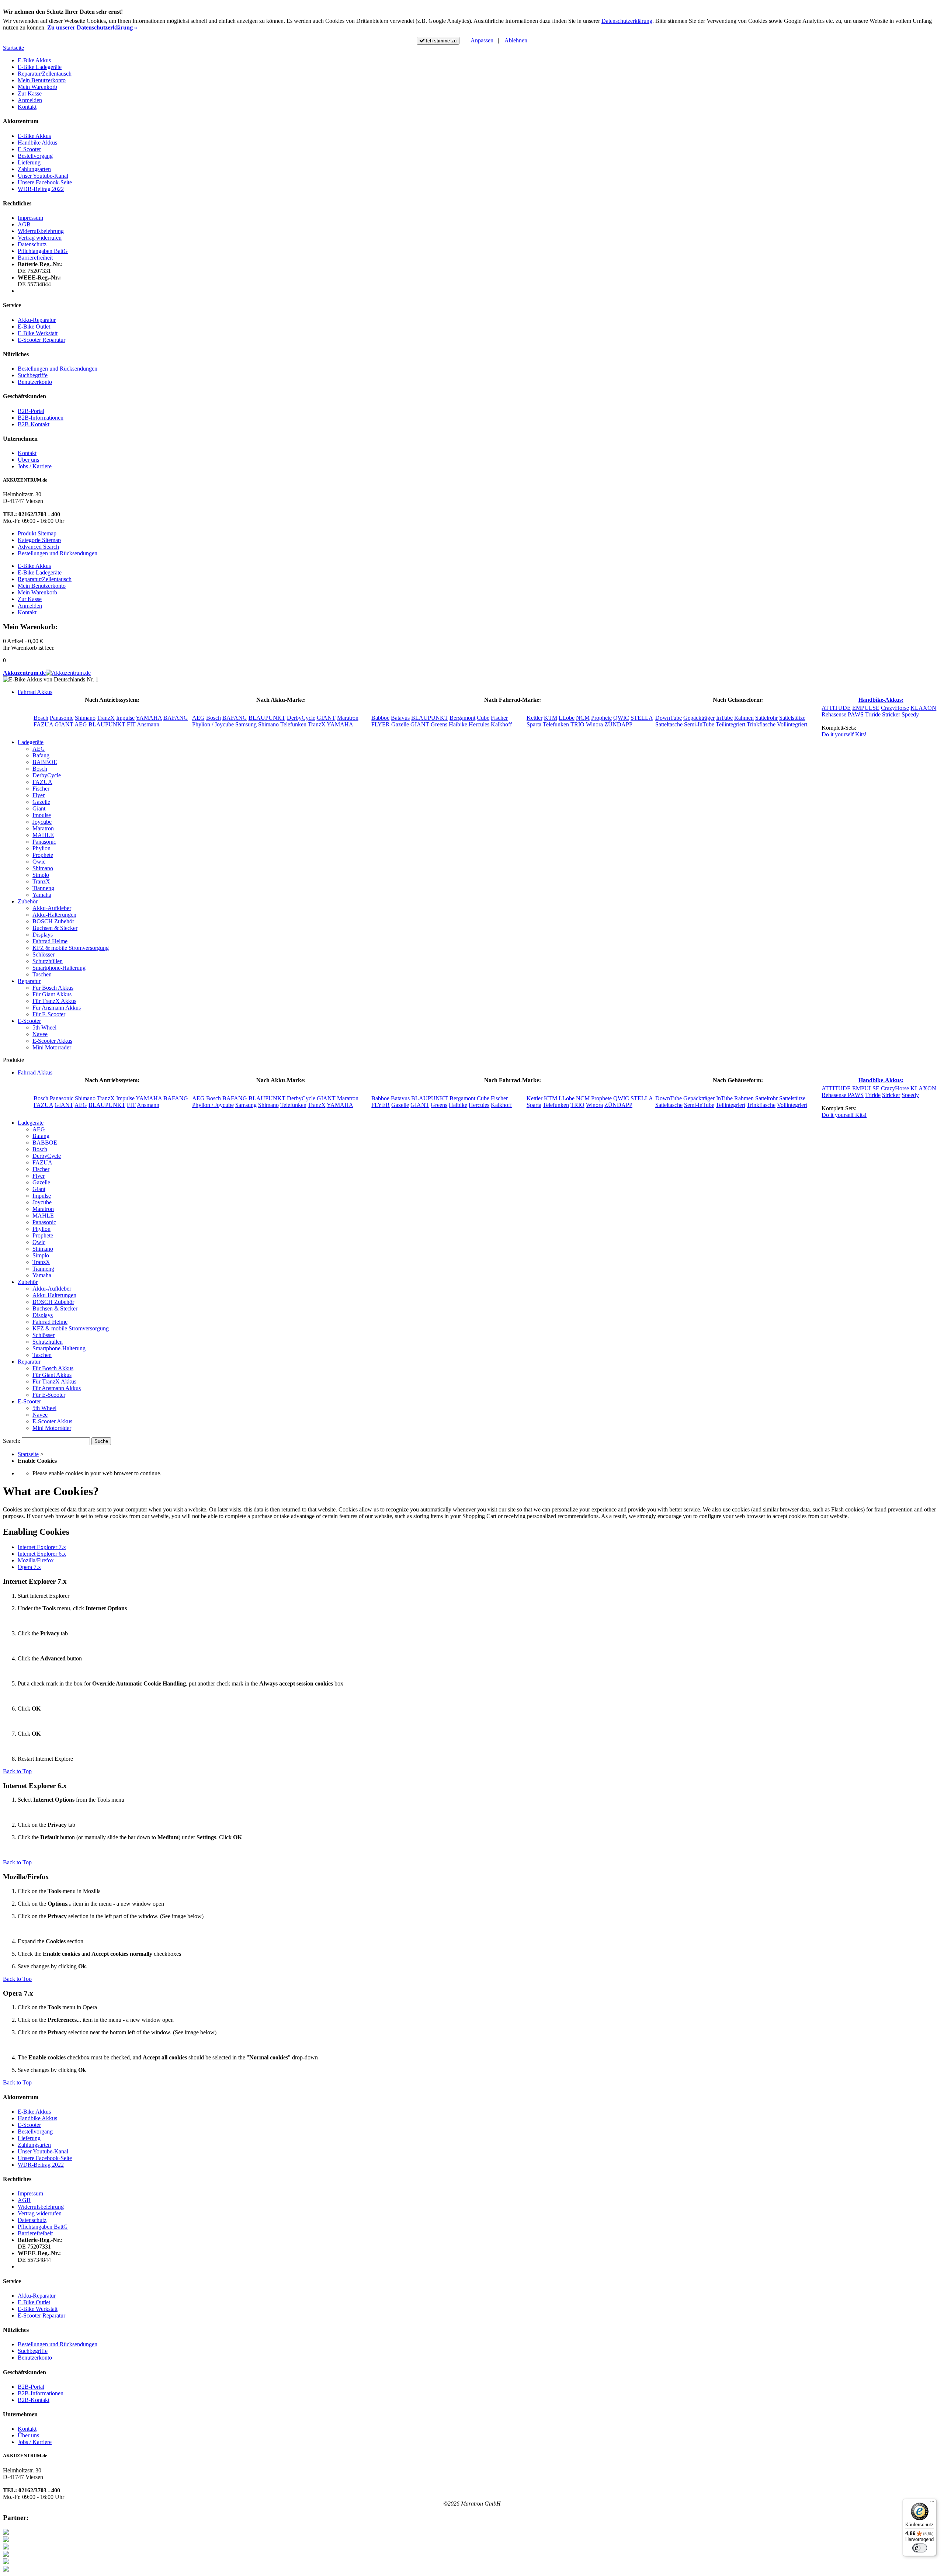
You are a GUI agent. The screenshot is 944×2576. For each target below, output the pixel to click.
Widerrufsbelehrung (41, 231)
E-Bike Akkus (34, 60)
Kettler (535, 718)
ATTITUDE (836, 708)
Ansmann (148, 724)
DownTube (669, 718)
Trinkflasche (761, 724)
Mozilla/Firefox (36, 1560)
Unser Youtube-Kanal (43, 176)
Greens (439, 724)
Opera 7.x (29, 1567)
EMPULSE (866, 708)
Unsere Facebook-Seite (45, 182)
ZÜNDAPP (618, 724)
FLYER (381, 724)
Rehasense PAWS (843, 714)
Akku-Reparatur (37, 320)
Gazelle (400, 724)
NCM (583, 718)
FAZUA (43, 724)
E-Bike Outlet (34, 327)
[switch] (920, 2548)
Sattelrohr (766, 718)
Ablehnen (516, 40)
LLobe (567, 718)
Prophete (601, 718)
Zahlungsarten (34, 169)
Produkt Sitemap (37, 533)
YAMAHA (149, 718)
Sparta (534, 724)
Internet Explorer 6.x (42, 1554)
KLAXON (923, 708)
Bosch (41, 718)
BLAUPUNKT (107, 724)
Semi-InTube (699, 724)
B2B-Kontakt (34, 424)
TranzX (106, 718)
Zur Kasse (30, 93)
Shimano (85, 718)
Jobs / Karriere (35, 466)
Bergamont (462, 718)
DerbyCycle (301, 718)
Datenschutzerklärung (627, 21)
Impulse (125, 718)
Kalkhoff (501, 724)
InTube (724, 718)
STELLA (642, 718)
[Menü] (932, 2503)
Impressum (30, 218)
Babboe (380, 718)
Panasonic (62, 718)
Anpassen (482, 40)
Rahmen (744, 718)
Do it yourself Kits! (844, 734)
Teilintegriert (730, 724)
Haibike (458, 724)
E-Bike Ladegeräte (40, 67)
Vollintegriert (792, 724)
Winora (594, 724)
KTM (551, 718)
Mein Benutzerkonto (42, 80)
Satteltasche (669, 724)
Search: (12, 1441)
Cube (483, 718)
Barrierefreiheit (35, 258)
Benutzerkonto (35, 382)
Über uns (28, 460)
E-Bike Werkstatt (38, 333)
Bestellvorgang (35, 156)
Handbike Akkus (37, 143)
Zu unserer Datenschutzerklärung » (92, 27)
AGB (24, 224)
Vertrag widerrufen (40, 238)
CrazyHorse (895, 708)
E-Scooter (29, 149)
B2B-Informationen (41, 418)
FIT (131, 724)
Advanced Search (38, 547)
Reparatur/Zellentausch (45, 74)
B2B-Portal (31, 411)
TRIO (577, 724)
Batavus (400, 718)
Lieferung (29, 162)
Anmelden (30, 100)
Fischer (499, 718)
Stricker (891, 714)
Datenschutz (32, 244)
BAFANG (176, 718)
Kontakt (27, 107)
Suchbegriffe (33, 375)
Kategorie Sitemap (39, 540)
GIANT (64, 724)
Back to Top (17, 1771)
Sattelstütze (792, 718)
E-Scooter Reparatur (41, 340)
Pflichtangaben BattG (43, 251)
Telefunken (293, 724)
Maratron (348, 718)
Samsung (246, 724)
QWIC (621, 718)
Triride (873, 714)
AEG (81, 724)
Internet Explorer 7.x (42, 1547)
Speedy (910, 714)
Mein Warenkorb (37, 87)
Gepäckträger (699, 718)
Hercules (479, 724)
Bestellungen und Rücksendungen (58, 369)
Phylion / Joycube (213, 724)
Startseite (13, 48)
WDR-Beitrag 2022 (41, 189)
